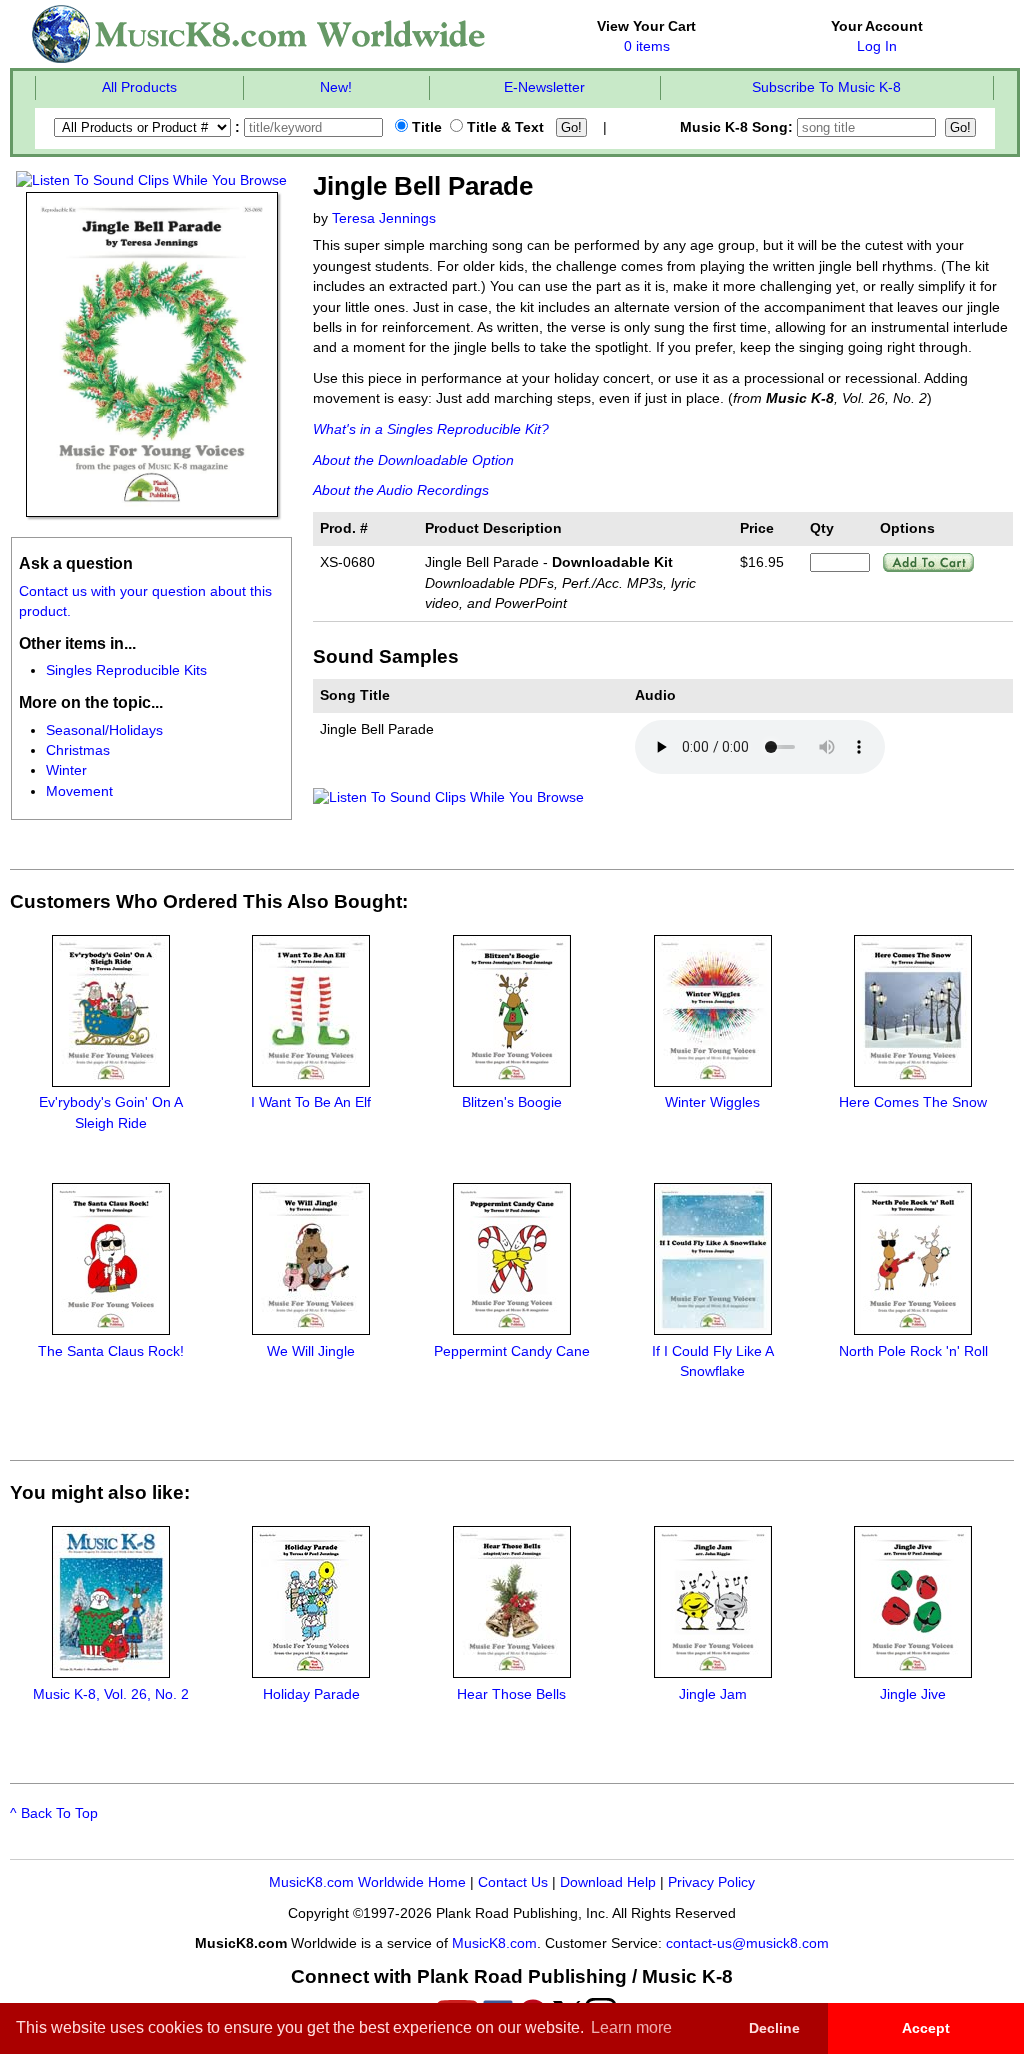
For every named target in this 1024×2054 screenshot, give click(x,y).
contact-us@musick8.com (747, 1943)
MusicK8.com (494, 1943)
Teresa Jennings (384, 218)
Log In (877, 46)
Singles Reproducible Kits (126, 670)
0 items (647, 46)
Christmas (78, 750)
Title (425, 127)
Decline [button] (774, 2028)
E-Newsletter (544, 87)
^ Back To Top (54, 1813)
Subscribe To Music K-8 (826, 87)
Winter (66, 770)
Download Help (608, 1882)
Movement (79, 791)
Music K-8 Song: (738, 127)
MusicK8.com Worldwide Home (367, 1882)
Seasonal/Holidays (104, 730)
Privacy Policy (711, 1882)
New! (336, 87)
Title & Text (503, 127)
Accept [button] (926, 2028)
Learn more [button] (631, 2027)
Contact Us (513, 1882)
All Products (139, 87)
